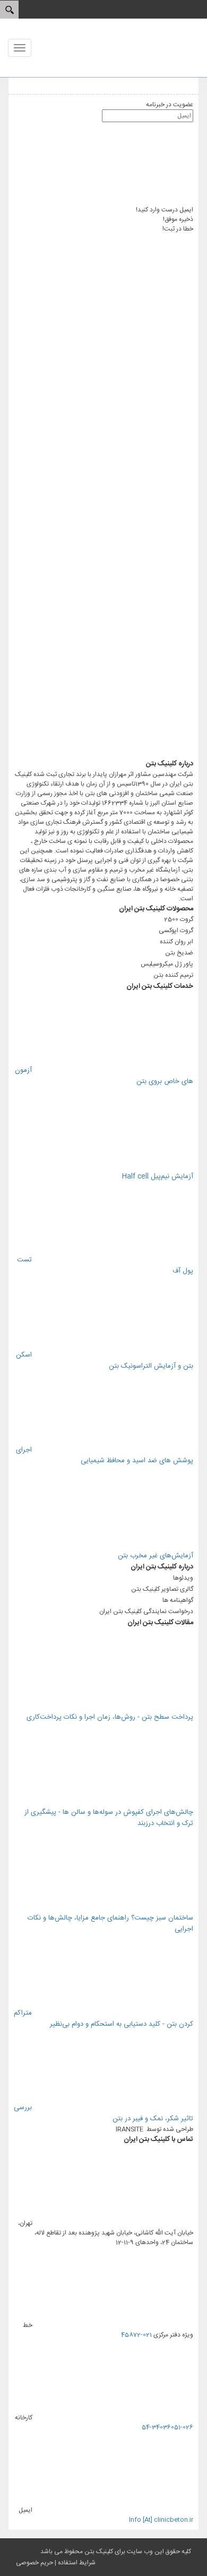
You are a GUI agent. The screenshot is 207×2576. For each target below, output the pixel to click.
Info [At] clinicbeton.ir (161, 2520)
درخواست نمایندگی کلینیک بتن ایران (146, 1611)
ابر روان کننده (176, 942)
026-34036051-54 (167, 2427)
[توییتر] (114, 488)
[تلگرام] (103, 754)
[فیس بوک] (114, 571)
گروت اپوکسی (176, 931)
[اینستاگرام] (114, 405)
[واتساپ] (114, 322)
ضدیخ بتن (179, 953)
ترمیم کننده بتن (173, 975)
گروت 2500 (179, 919)
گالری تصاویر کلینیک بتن (162, 1589)
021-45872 (136, 2335)
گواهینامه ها (178, 1600)
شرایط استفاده (77, 2563)
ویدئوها (183, 1578)
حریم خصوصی (34, 2563)
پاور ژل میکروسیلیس (167, 964)
